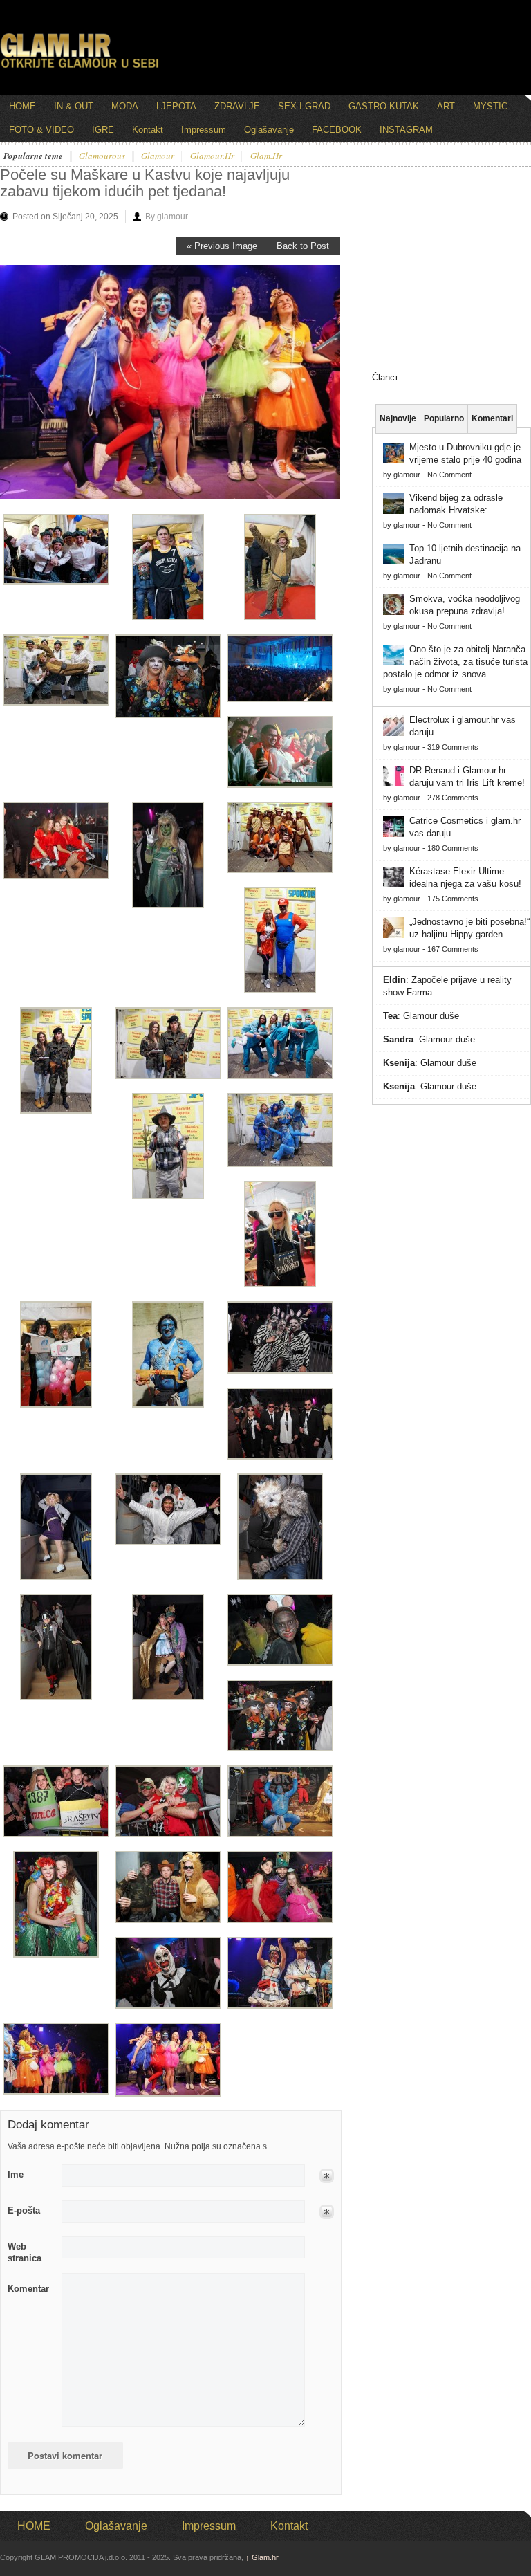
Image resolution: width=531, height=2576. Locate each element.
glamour (158, 156)
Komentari (492, 418)
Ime (16, 2174)
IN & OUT (74, 106)
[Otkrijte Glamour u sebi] (80, 68)
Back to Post (303, 246)
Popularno (444, 418)
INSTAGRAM (406, 130)
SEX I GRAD (304, 106)
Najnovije (398, 418)
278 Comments (453, 798)
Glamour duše (431, 1016)
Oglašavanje (269, 130)
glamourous (102, 156)
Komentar (28, 2289)
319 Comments (453, 747)
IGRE (103, 130)
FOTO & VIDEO (41, 130)
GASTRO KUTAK (384, 106)
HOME (22, 106)
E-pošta (24, 2210)
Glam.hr (262, 2557)
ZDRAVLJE (237, 106)
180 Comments (453, 848)
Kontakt (148, 130)
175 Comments (453, 899)
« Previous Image (222, 246)
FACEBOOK (337, 130)
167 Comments (453, 949)
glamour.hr (212, 156)
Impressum (204, 130)
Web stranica (25, 2252)
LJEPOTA (176, 106)
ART (446, 106)
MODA (125, 106)
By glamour (167, 217)
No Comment (449, 475)
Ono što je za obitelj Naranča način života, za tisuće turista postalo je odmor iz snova (455, 662)
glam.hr (266, 156)
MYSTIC (490, 106)
